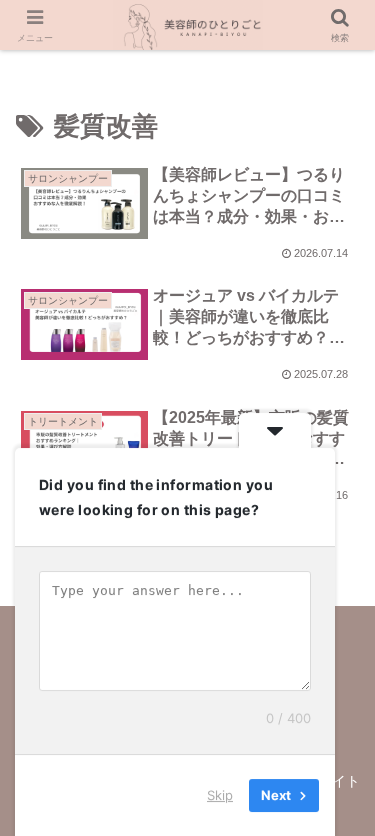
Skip (220, 795)
